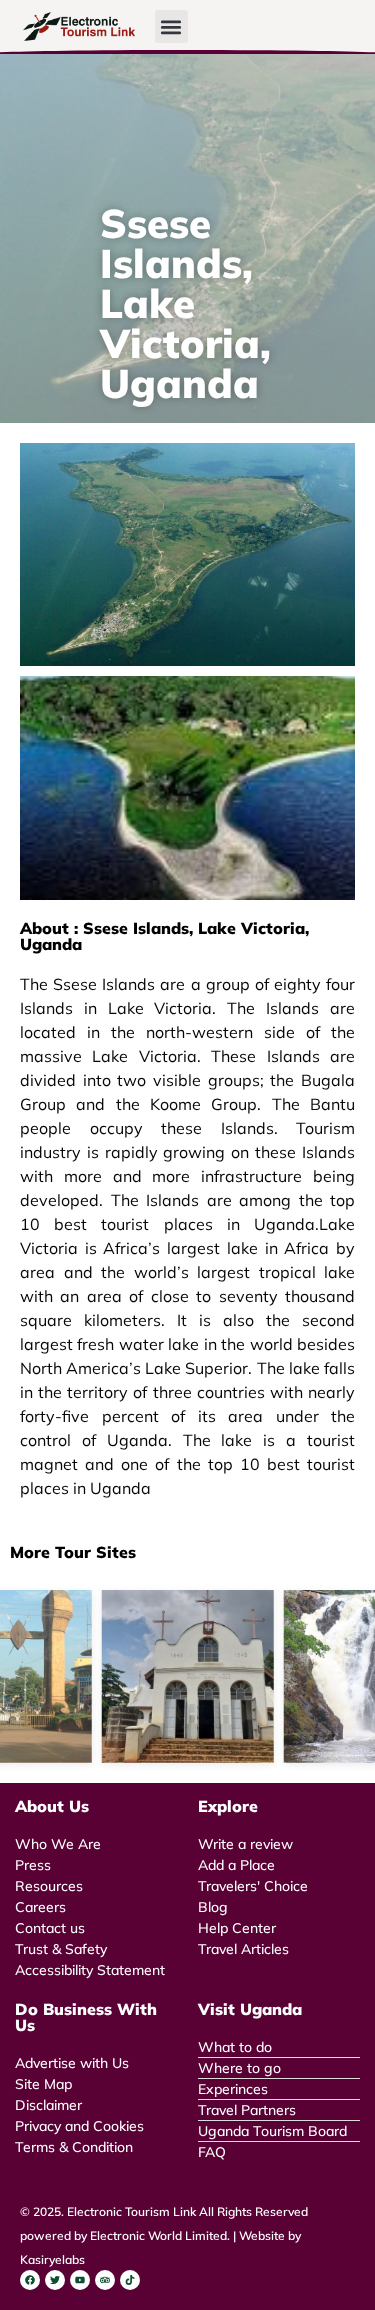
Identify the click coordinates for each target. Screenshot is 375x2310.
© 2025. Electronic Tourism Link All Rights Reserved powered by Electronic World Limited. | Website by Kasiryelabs (164, 2235)
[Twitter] (55, 2280)
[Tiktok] (130, 2280)
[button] (171, 26)
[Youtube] (80, 2280)
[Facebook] (30, 2280)
